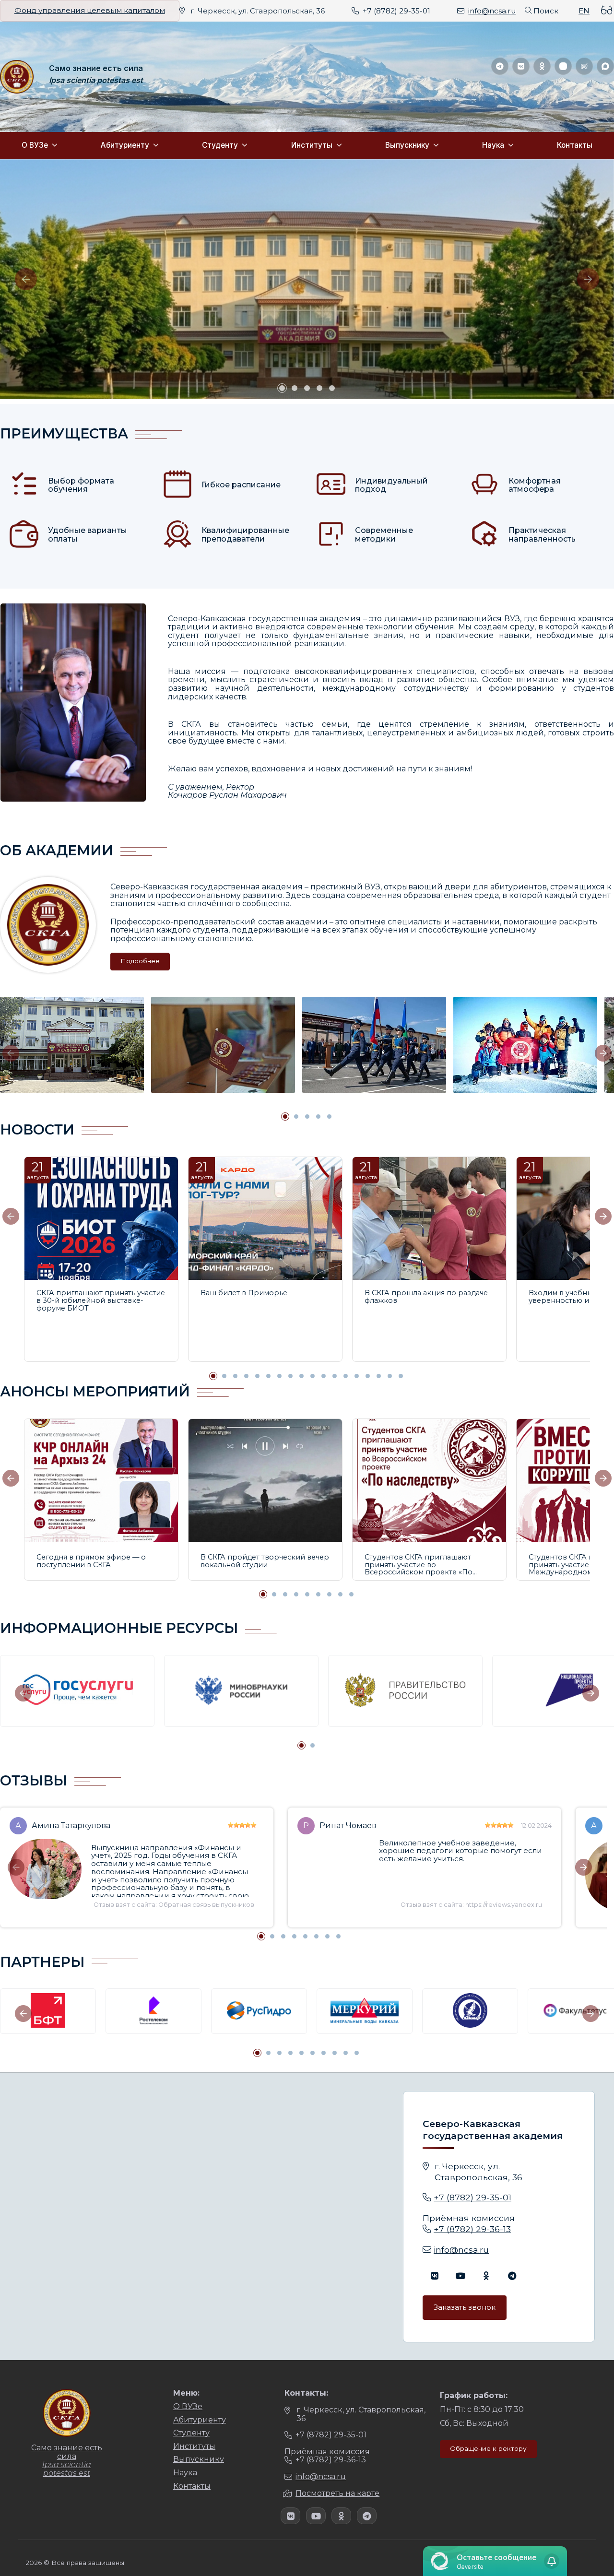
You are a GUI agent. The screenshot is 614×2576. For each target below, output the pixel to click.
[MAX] (605, 66)
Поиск (546, 11)
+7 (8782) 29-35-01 (396, 11)
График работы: (474, 2395)
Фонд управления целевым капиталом (90, 11)
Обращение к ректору (488, 2448)
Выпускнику (407, 145)
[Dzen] (563, 66)
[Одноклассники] (542, 66)
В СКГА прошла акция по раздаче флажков (426, 1297)
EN (584, 11)
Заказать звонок (465, 2307)
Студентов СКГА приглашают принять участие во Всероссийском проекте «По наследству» (419, 1566)
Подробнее (140, 961)
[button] (282, 388)
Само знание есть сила (96, 69)
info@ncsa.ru (492, 11)
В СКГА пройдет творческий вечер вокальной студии (265, 1561)
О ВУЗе (35, 145)
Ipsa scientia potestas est (96, 81)
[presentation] (26, 279)
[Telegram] (500, 66)
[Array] (434, 2275)
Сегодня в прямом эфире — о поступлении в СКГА (91, 1561)
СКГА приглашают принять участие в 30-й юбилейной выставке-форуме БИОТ (101, 1301)
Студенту (220, 145)
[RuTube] (584, 66)
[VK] (521, 66)
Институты (312, 145)
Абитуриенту (125, 145)
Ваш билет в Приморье (244, 1293)
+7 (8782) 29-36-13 (472, 2229)
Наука (493, 145)
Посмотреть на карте (337, 2493)
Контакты (575, 145)
